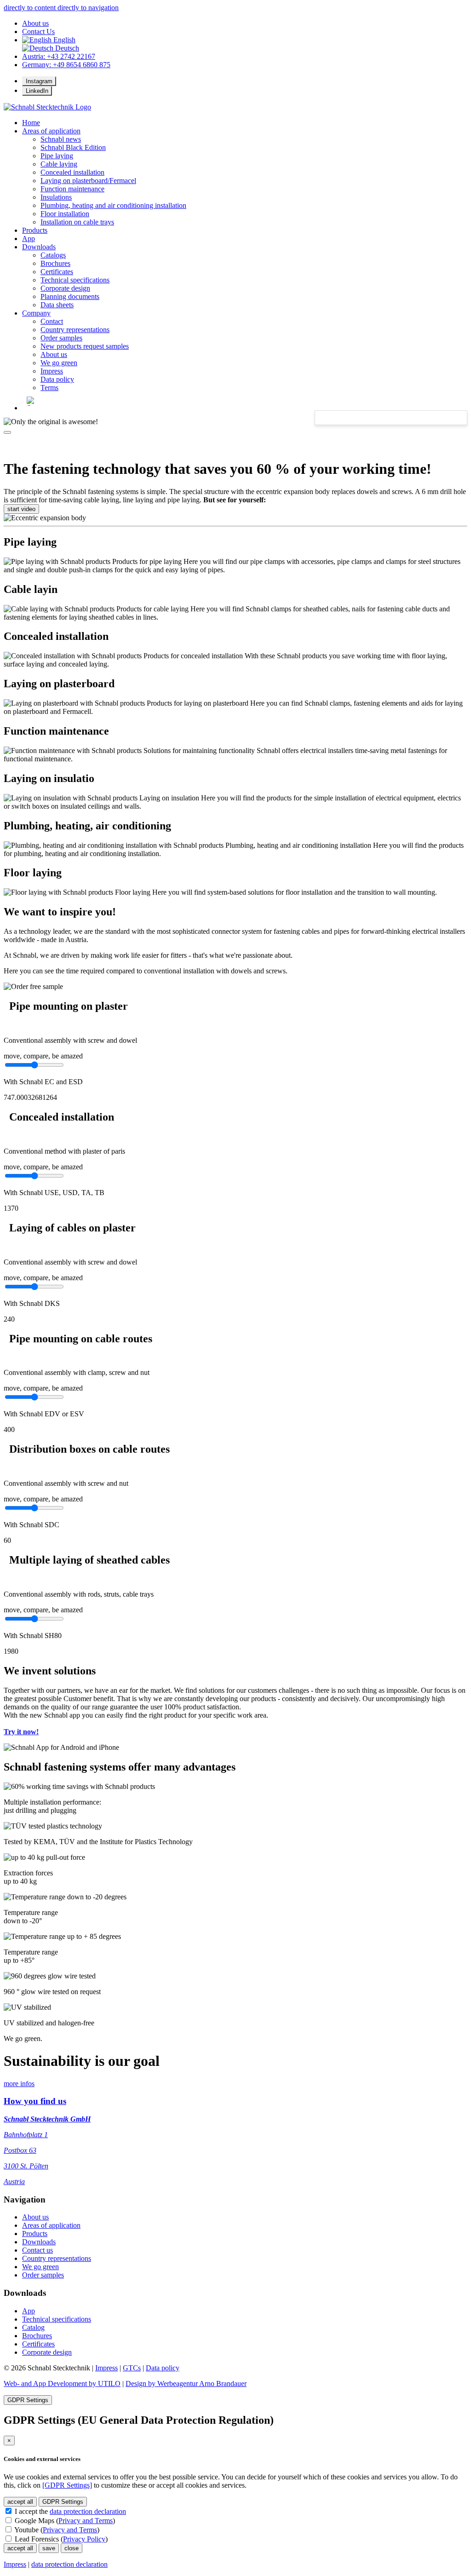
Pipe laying (57, 156)
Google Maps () (64, 2521)
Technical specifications (75, 280)
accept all (20, 2502)
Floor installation (65, 214)
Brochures (55, 263)
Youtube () (56, 2530)
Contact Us (38, 32)
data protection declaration (88, 2511)
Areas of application (51, 131)
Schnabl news (61, 139)
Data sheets (57, 305)
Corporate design (65, 288)
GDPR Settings (28, 2400)
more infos (19, 2084)
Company (36, 313)
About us (35, 23)
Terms (49, 388)
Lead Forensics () (60, 2539)
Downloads (39, 247)
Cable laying (59, 164)
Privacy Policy (84, 2539)
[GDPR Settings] (67, 2485)
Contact (52, 321)
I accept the (69, 2511)
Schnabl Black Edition (73, 147)
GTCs (132, 2368)
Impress (52, 371)
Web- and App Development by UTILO (62, 2383)
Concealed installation (72, 172)
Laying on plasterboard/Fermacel (88, 181)
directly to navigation (88, 8)
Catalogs (53, 255)
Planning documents (70, 296)
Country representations (75, 330)
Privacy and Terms (86, 2521)
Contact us (37, 2250)
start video (21, 509)
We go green (59, 363)
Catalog (33, 2327)
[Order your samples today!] (33, 987)
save (49, 2548)
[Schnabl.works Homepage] (47, 107)
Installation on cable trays (77, 222)
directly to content (31, 8)
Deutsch (66, 48)
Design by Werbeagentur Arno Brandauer (186, 2383)
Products (35, 230)
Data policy (57, 379)
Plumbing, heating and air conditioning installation (113, 205)
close (72, 2548)
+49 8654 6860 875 (66, 65)
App (29, 2311)
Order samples (61, 338)
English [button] (63, 40)
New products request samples (85, 346)
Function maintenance (72, 189)
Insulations (56, 197)
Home (31, 123)
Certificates (57, 272)
